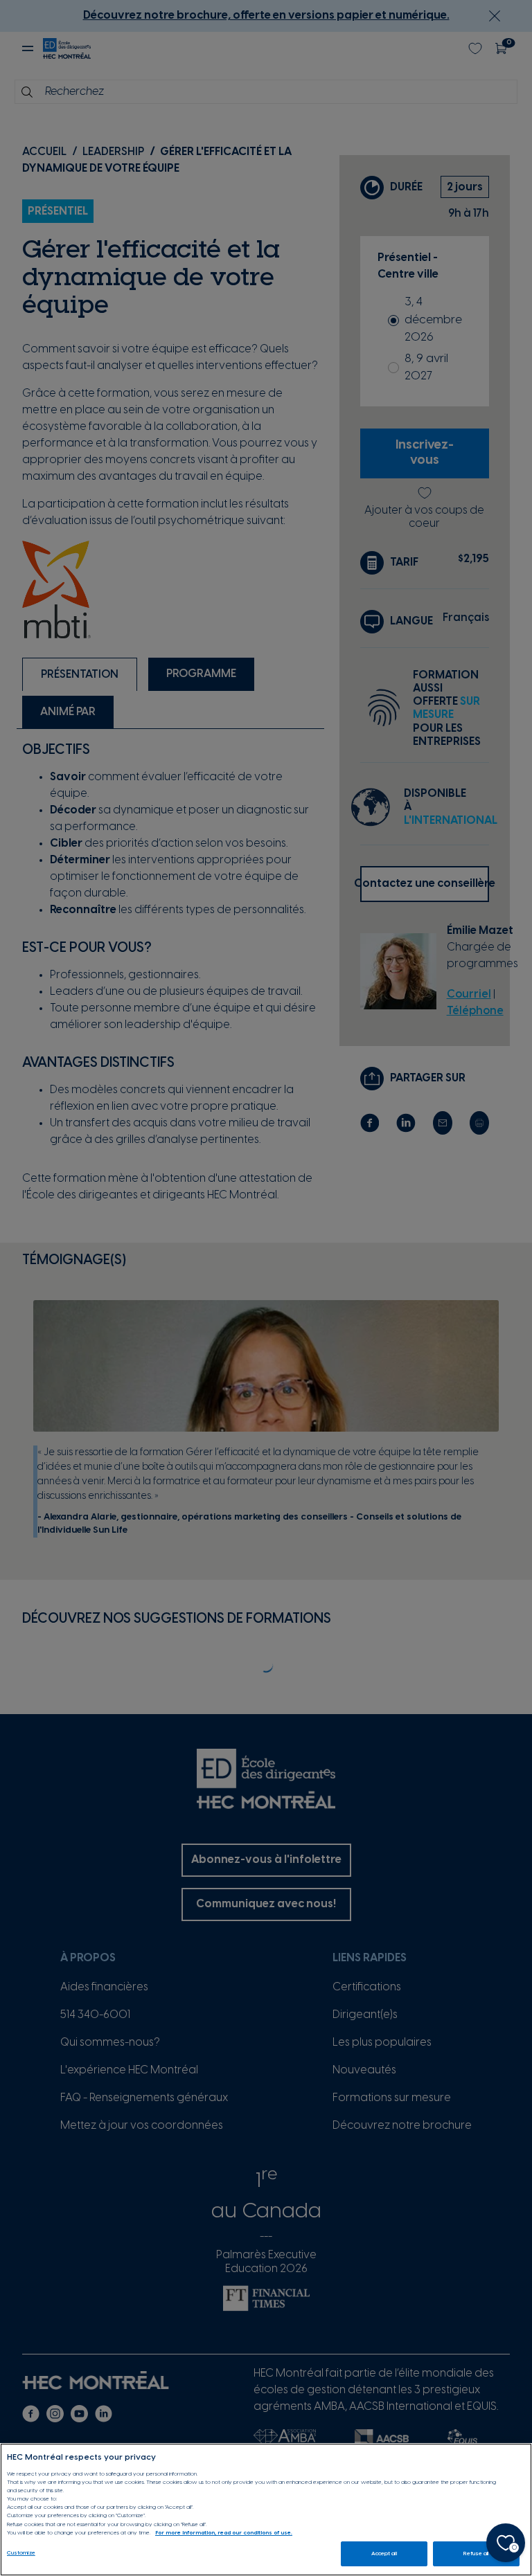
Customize (21, 2553)
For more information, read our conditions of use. (224, 2533)
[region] (266, 2510)
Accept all (384, 2554)
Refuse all (476, 2554)
